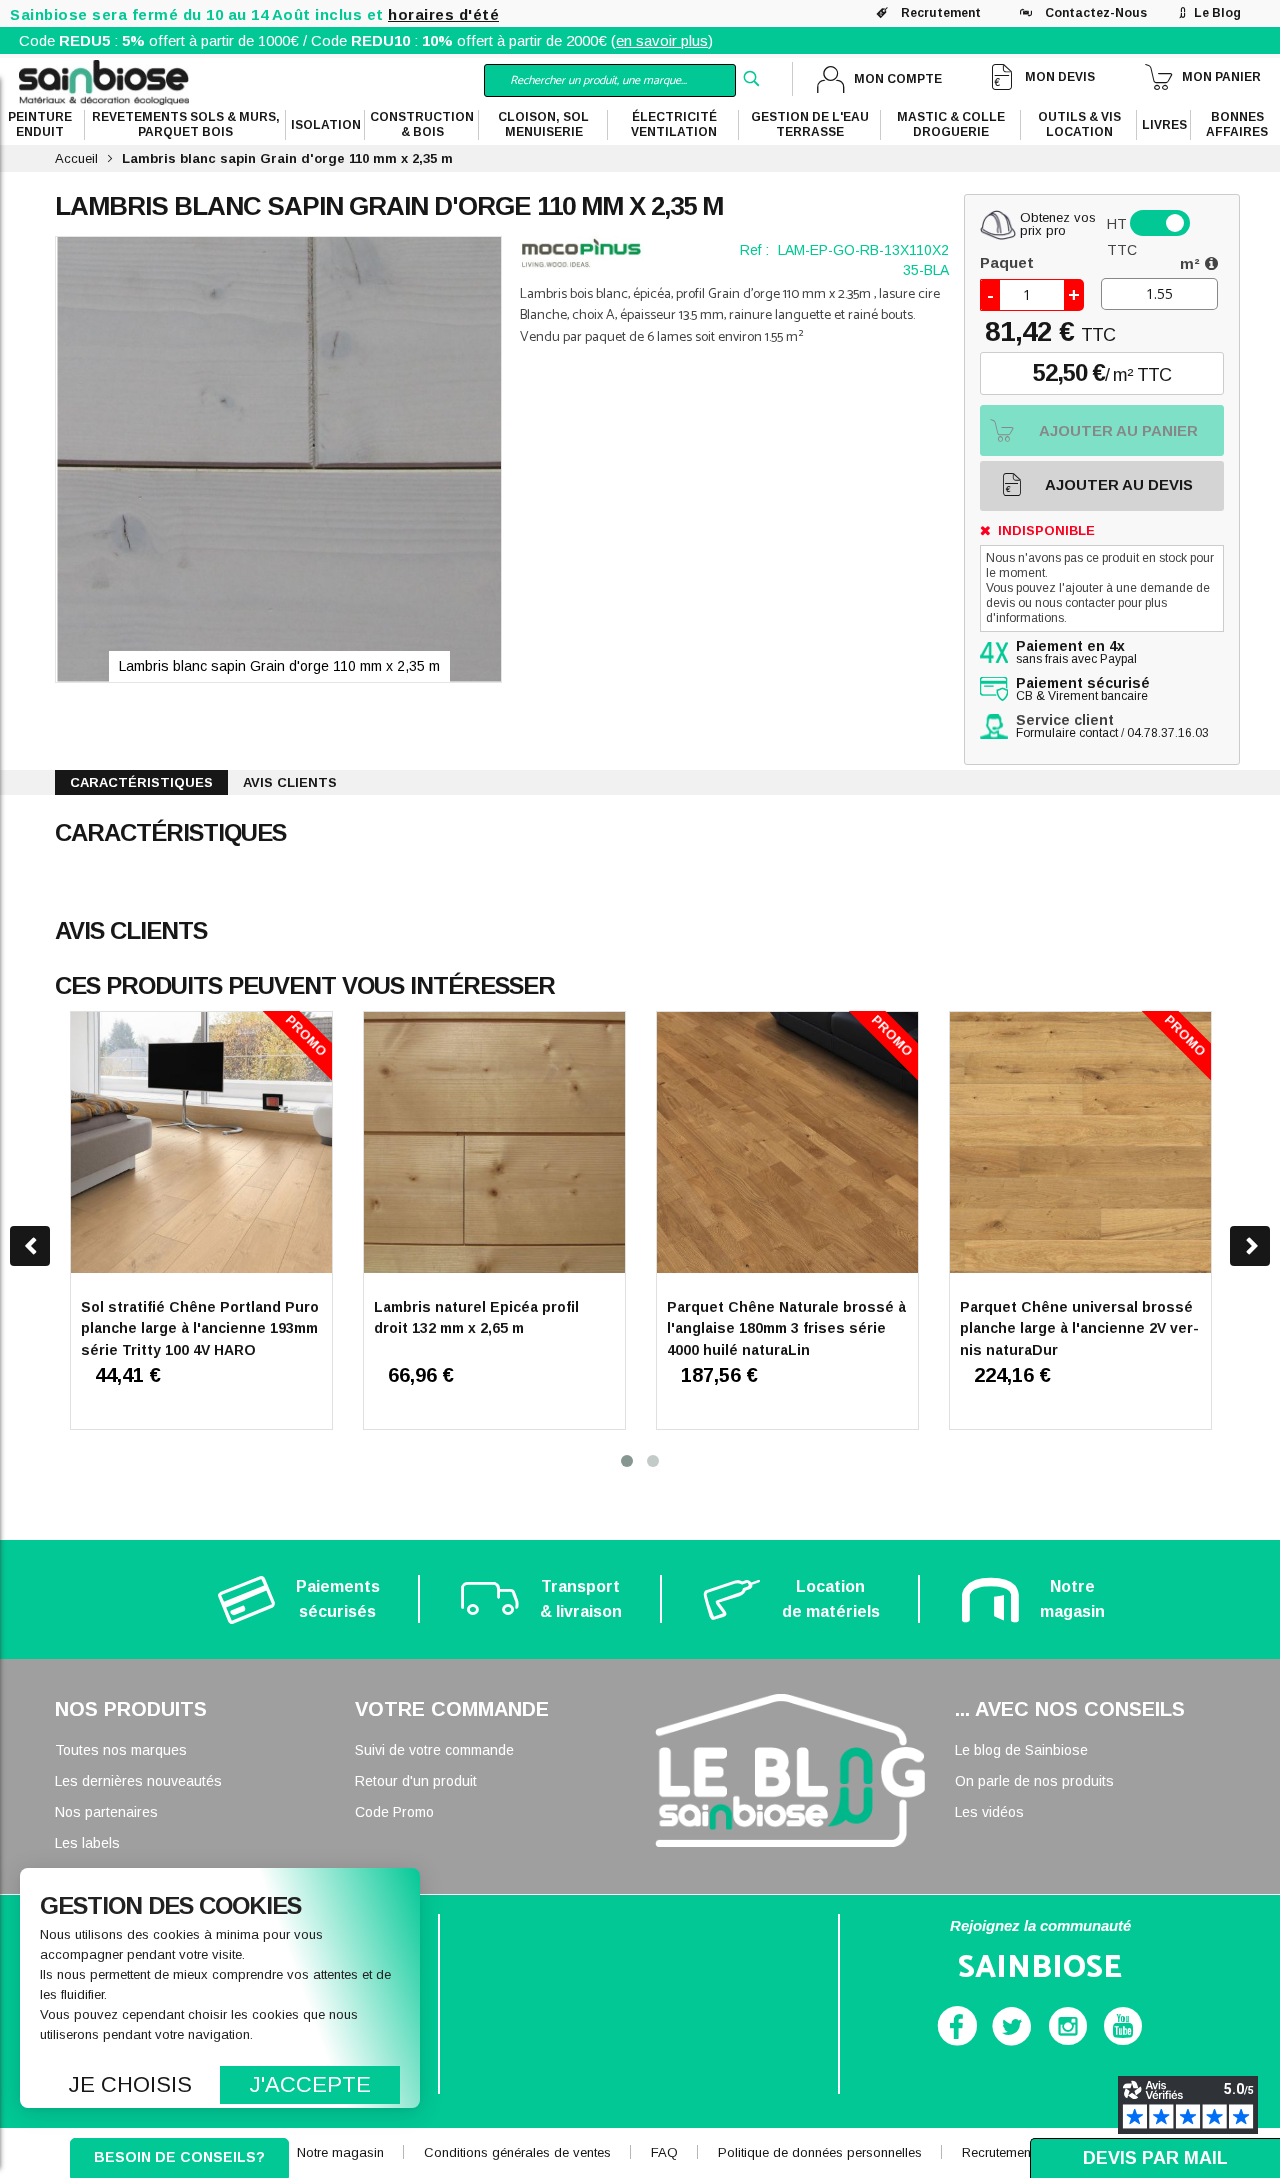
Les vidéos (989, 1812)
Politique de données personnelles (820, 2152)
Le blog (1217, 13)
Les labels (87, 1843)
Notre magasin (340, 2152)
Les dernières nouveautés (138, 1781)
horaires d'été (443, 14)
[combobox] (610, 80)
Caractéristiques (141, 782)
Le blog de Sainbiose (1021, 1750)
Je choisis (130, 2084)
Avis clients (290, 782)
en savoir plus (662, 40)
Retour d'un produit (416, 1781)
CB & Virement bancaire (1083, 690)
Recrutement (941, 13)
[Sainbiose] (104, 81)
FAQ (664, 2152)
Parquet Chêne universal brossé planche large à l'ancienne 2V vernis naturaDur (1079, 1328)
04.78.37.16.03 (1168, 733)
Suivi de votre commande (434, 1750)
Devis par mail (1155, 2158)
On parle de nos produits (1034, 1781)
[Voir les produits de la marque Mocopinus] (582, 253)
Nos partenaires (106, 1812)
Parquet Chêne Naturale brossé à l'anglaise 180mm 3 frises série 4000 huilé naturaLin (786, 1328)
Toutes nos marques (121, 1750)
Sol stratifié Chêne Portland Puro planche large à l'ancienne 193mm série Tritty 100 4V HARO (200, 1328)
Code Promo (394, 1812)
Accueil (76, 158)
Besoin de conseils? (179, 2157)
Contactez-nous (1096, 13)
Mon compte (898, 79)
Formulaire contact (1067, 733)
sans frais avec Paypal (1076, 653)
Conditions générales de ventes (517, 2152)
